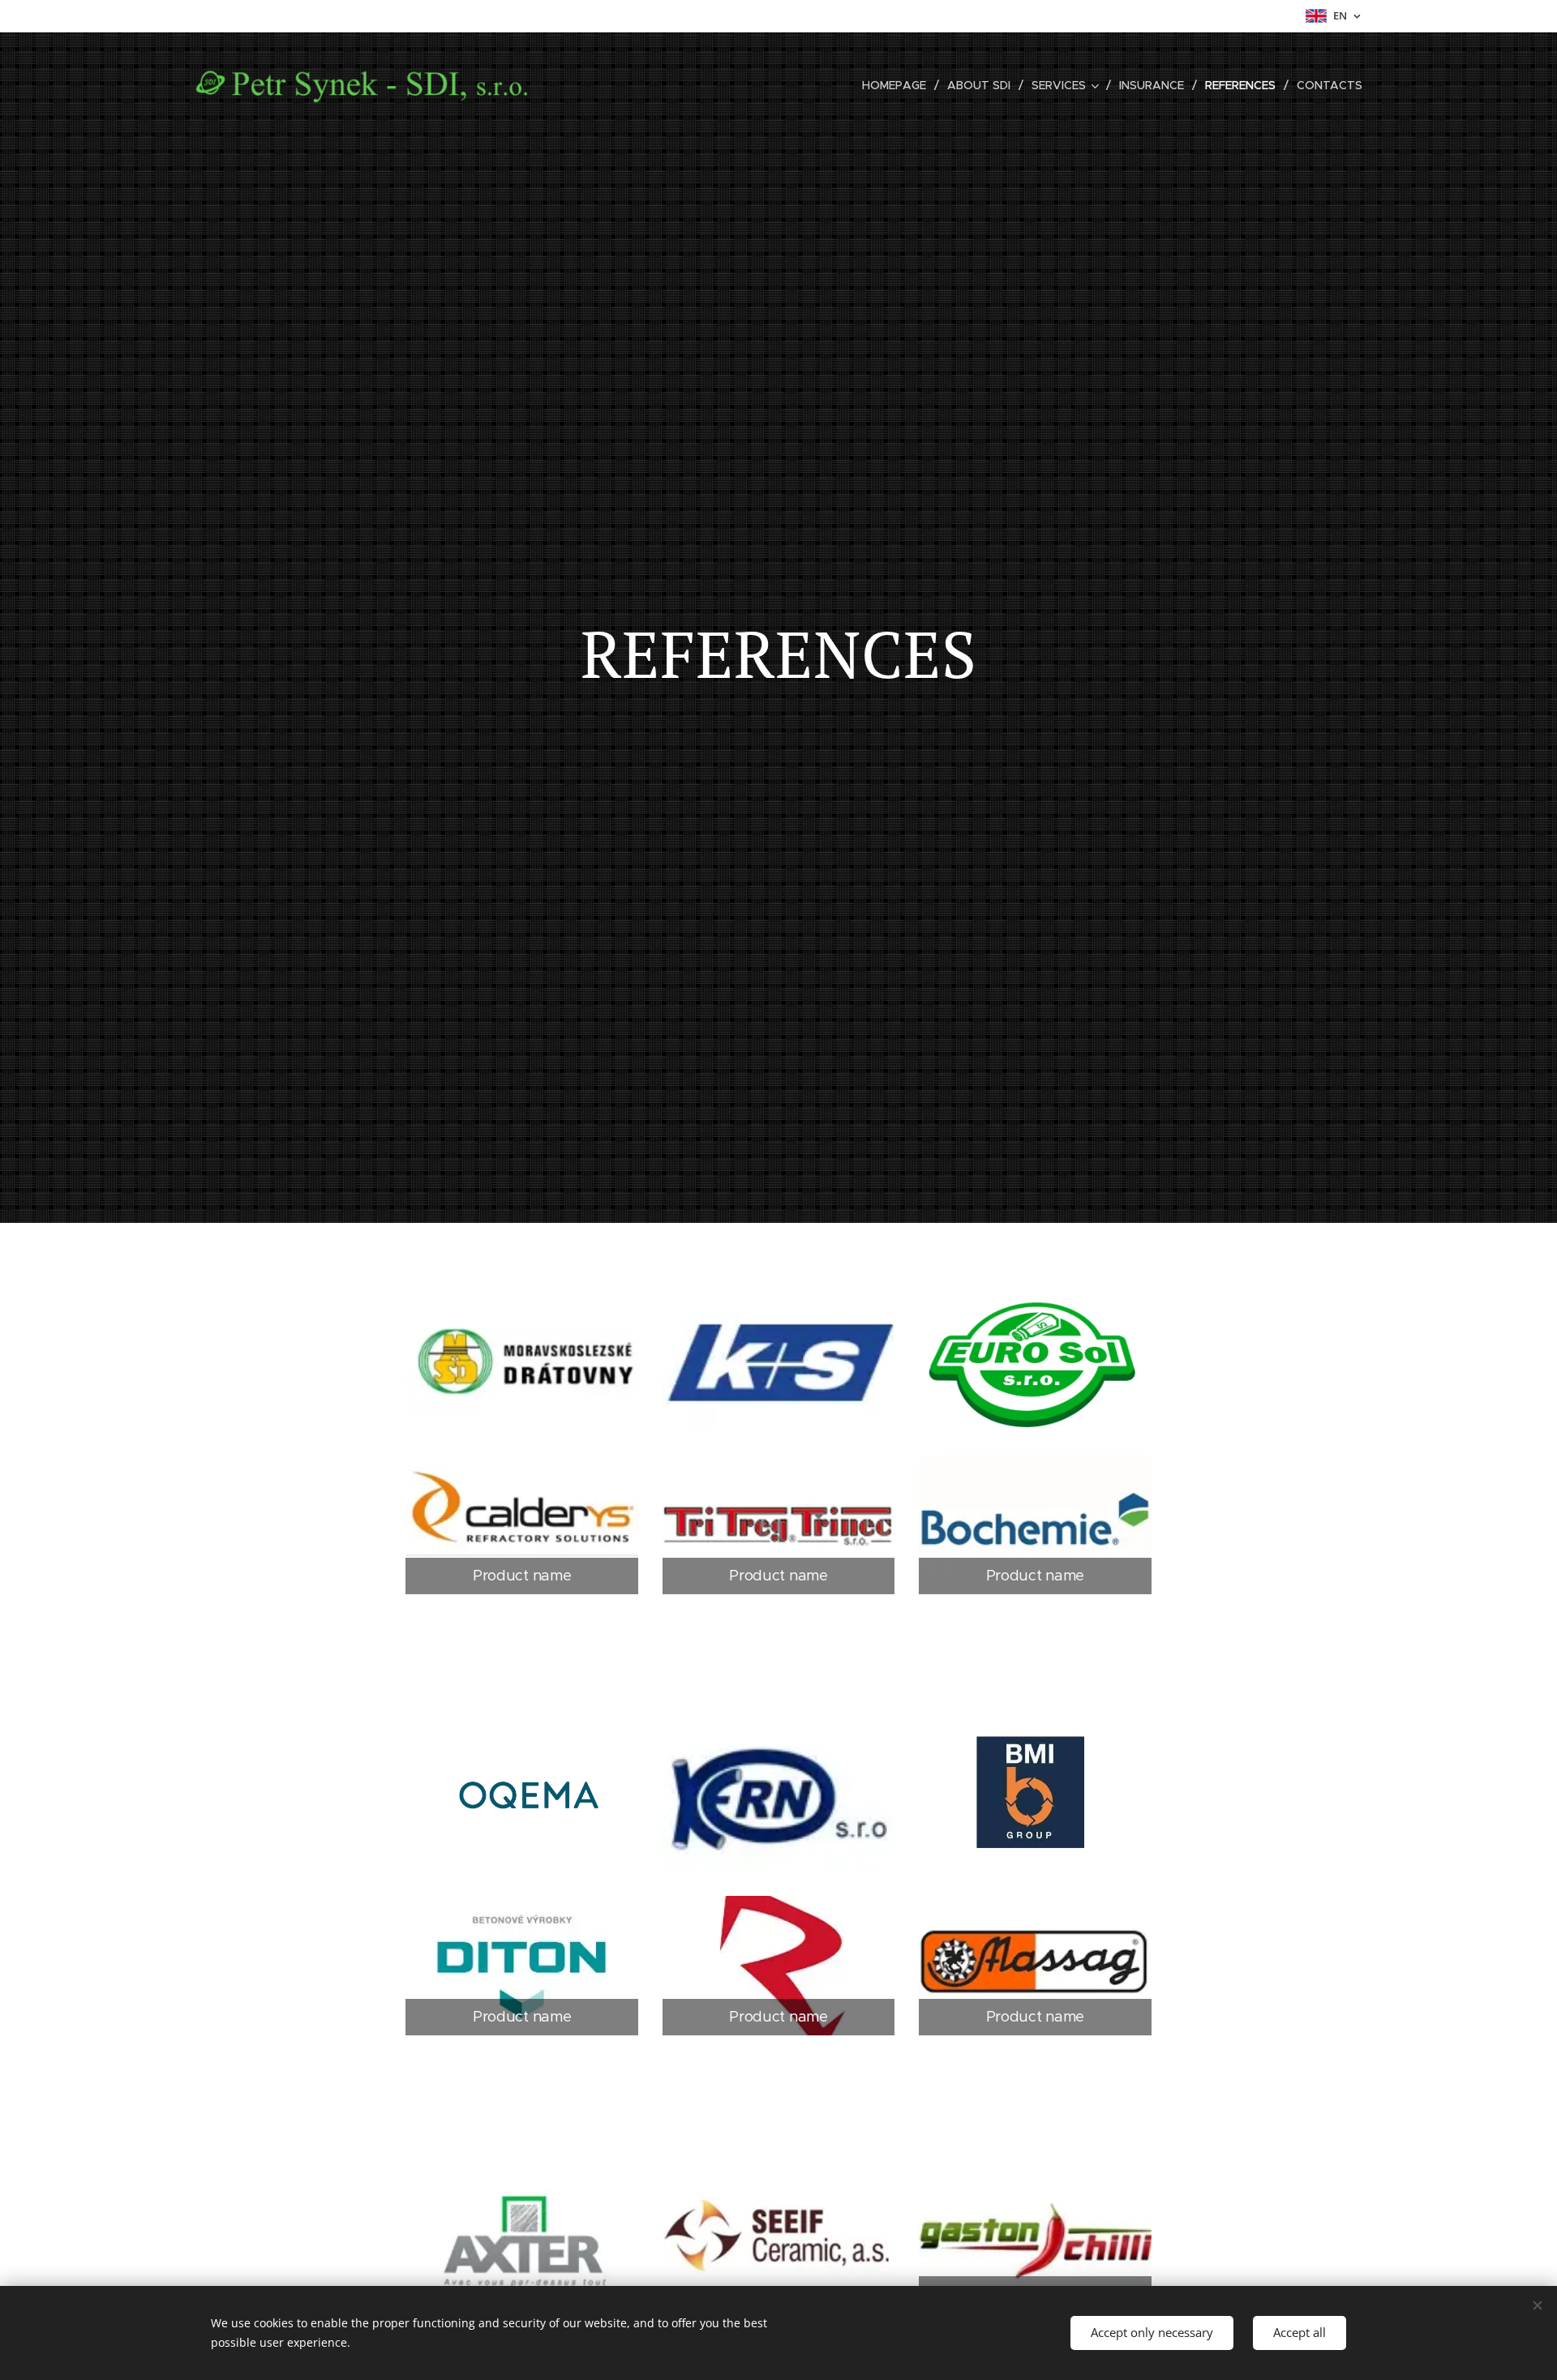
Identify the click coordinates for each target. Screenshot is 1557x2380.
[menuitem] (899, 85)
